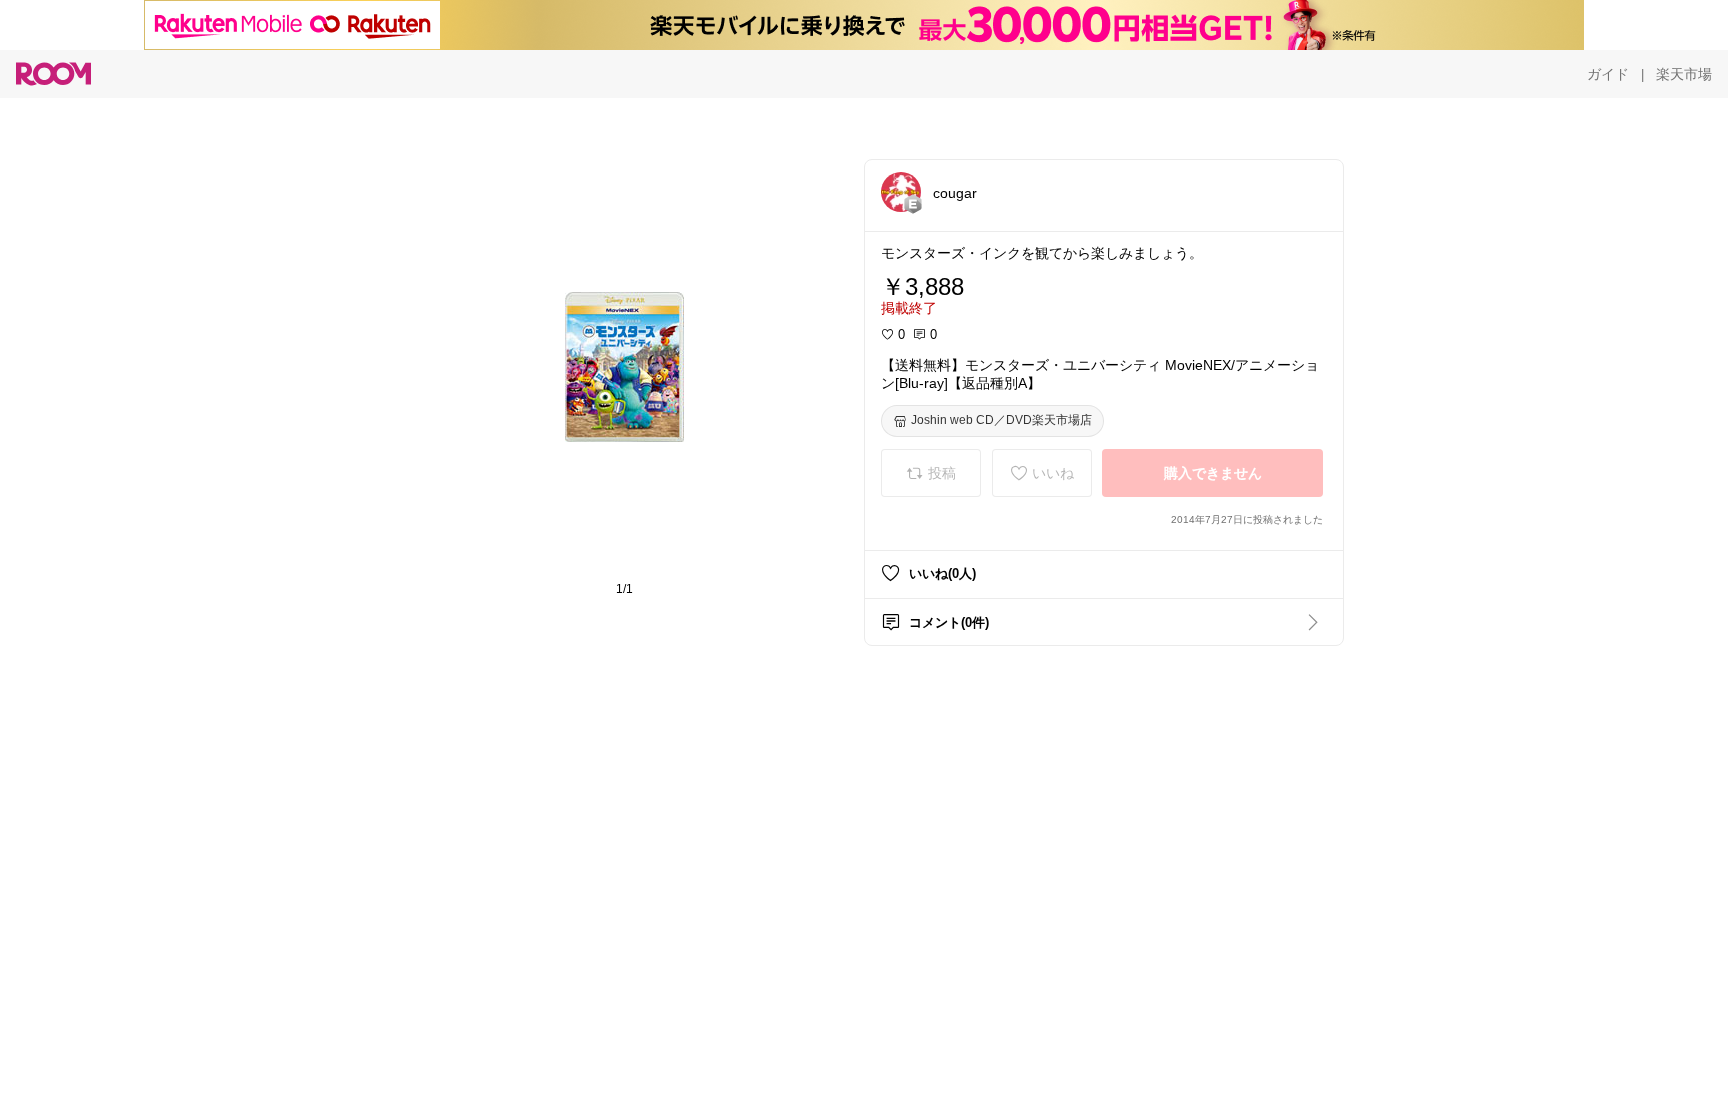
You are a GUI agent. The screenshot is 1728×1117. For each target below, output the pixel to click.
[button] (901, 192)
